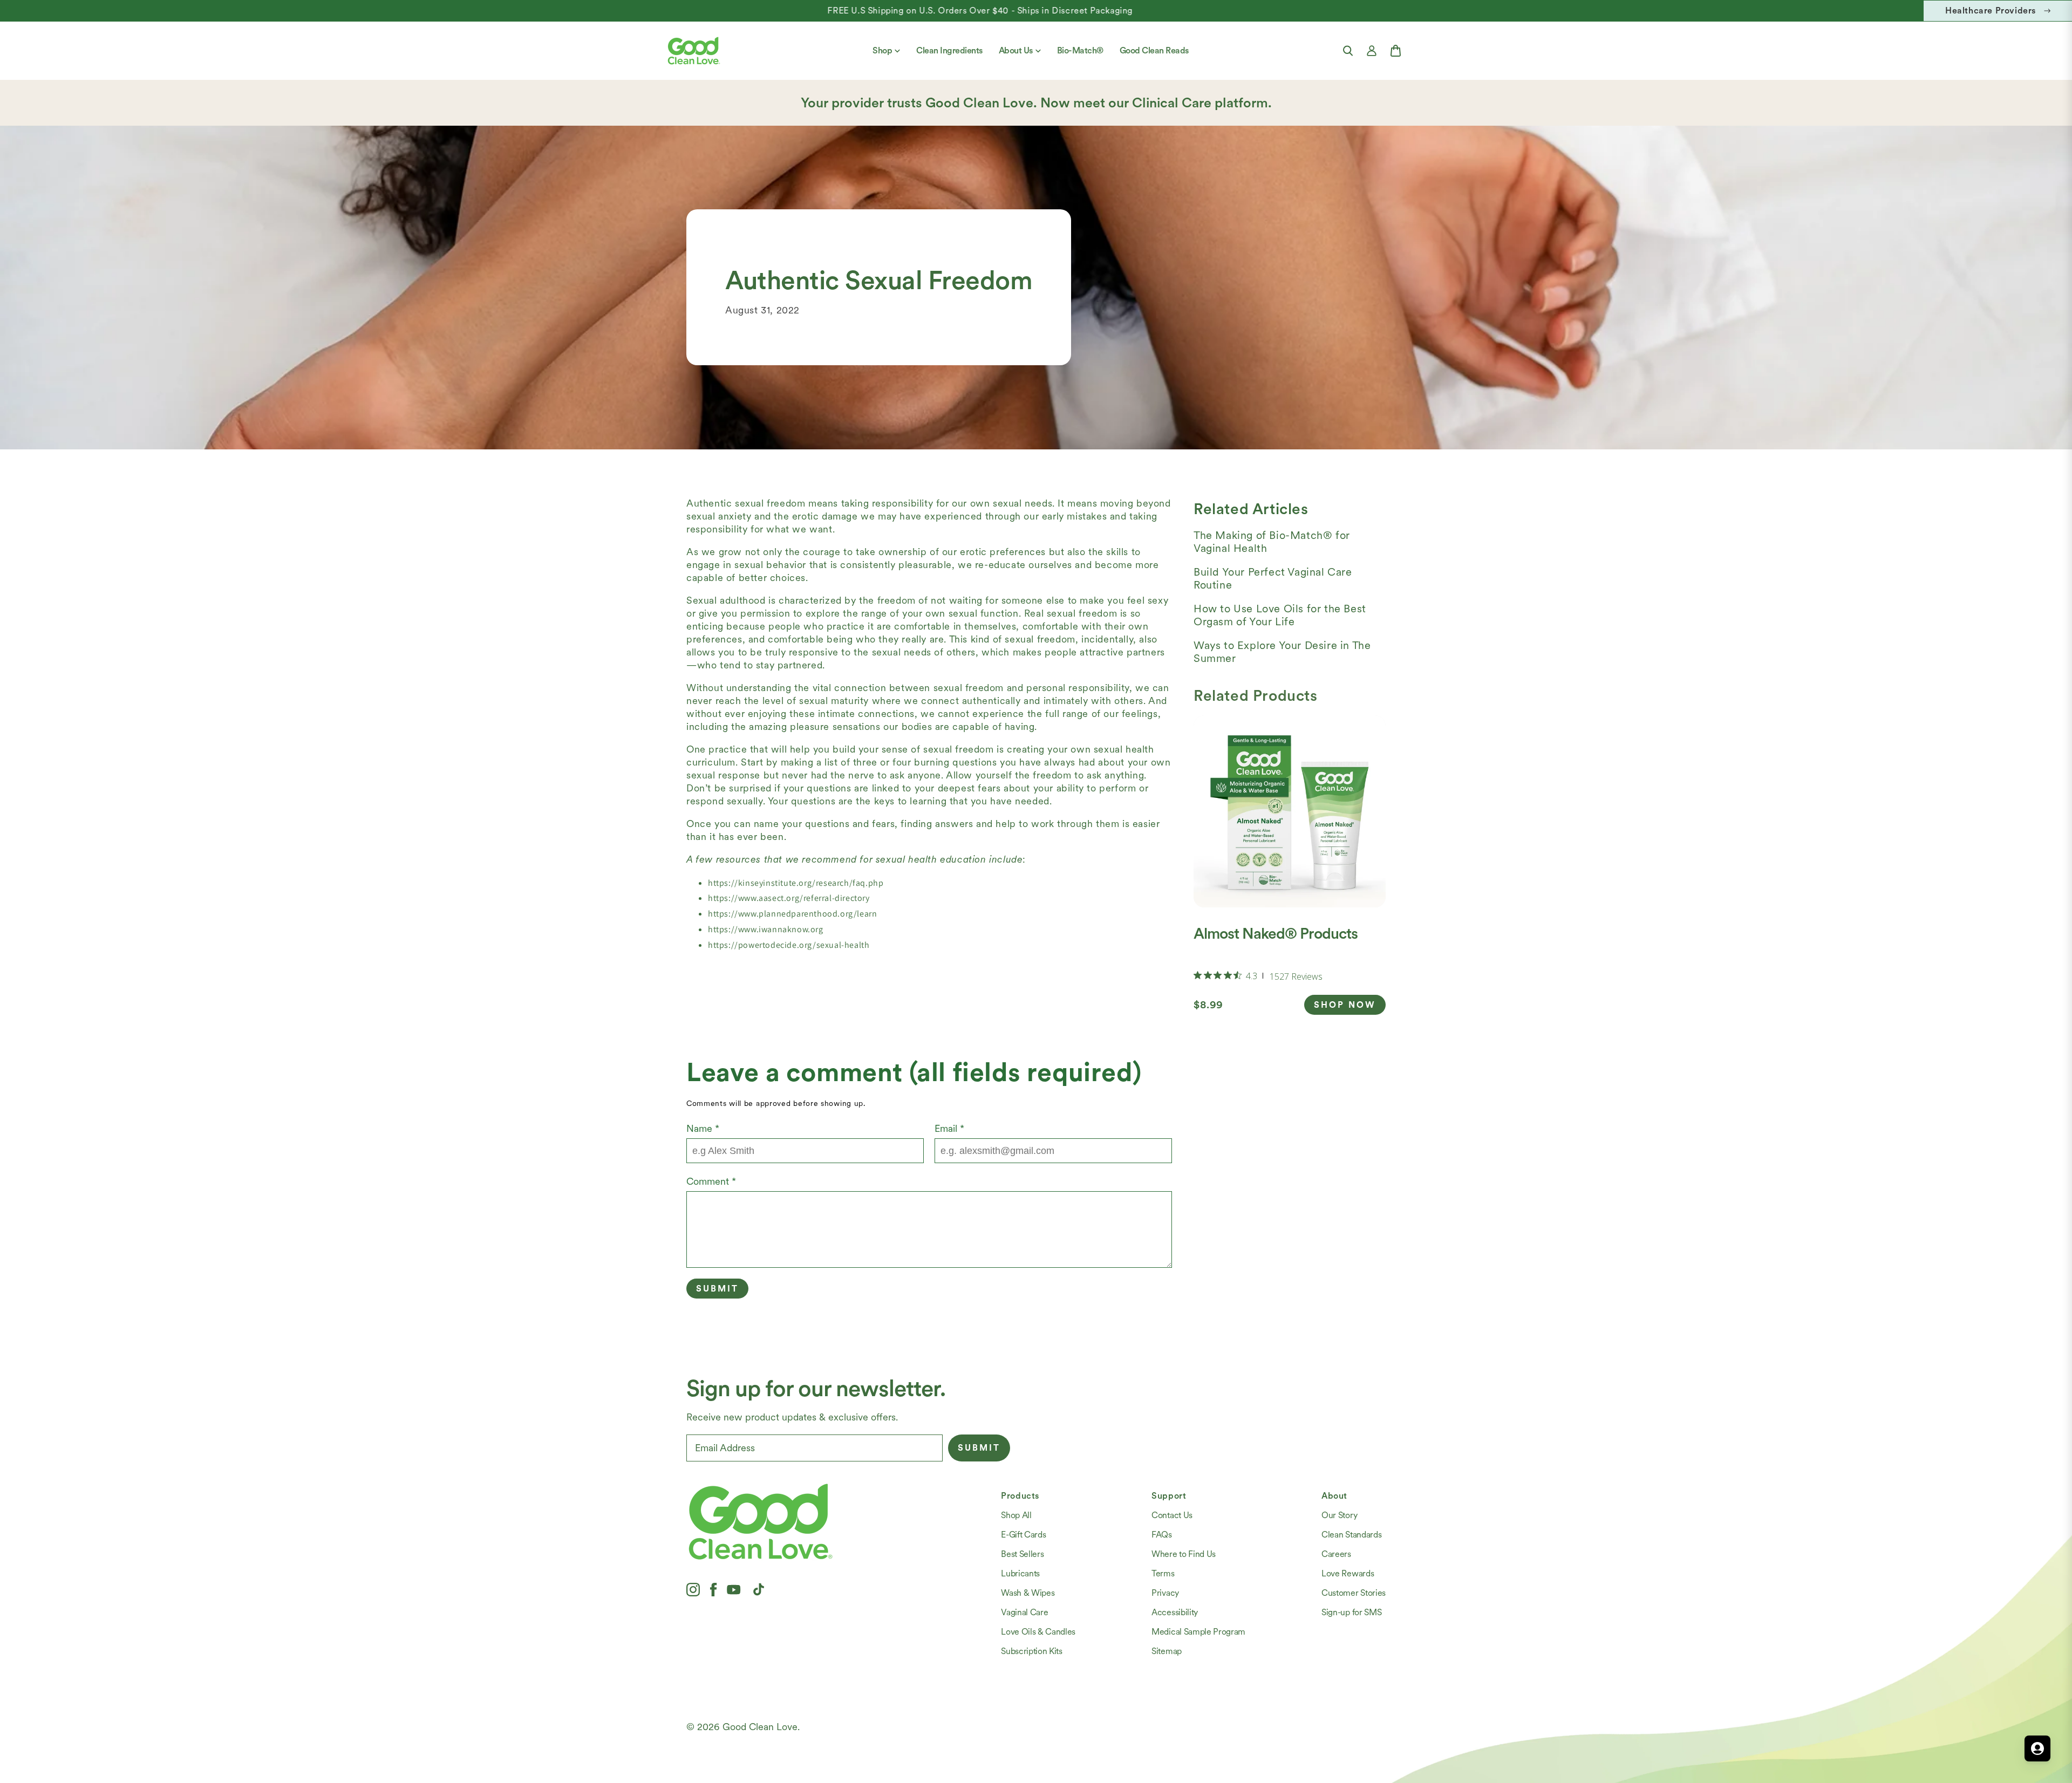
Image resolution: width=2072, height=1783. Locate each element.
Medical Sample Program (1198, 1632)
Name (703, 1128)
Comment (711, 1181)
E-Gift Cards (1023, 1535)
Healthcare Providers (1991, 11)
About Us (1016, 50)
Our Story (1339, 1515)
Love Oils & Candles (1038, 1632)
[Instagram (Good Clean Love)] (693, 1589)
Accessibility (1175, 1612)
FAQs (1162, 1535)
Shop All (1016, 1515)
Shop (882, 50)
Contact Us (1172, 1515)
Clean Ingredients (949, 50)
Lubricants (1020, 1573)
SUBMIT (979, 1448)
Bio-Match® (1080, 50)
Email (949, 1128)
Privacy (1165, 1593)
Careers (1336, 1554)
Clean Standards (1351, 1535)
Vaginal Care (1024, 1612)
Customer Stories (1354, 1593)
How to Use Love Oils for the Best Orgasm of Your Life (1280, 615)
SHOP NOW (1345, 1005)
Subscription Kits (1032, 1651)
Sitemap (1167, 1651)
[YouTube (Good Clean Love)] (734, 1589)
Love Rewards (1348, 1573)
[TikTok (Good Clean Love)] (759, 1589)
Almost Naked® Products (1276, 933)
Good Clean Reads (1154, 50)
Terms (1163, 1573)
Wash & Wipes (1028, 1593)
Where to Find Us (1184, 1554)
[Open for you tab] (2037, 1748)
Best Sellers (1022, 1554)
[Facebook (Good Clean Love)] (713, 1589)
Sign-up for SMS (1351, 1612)
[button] (1348, 51)
